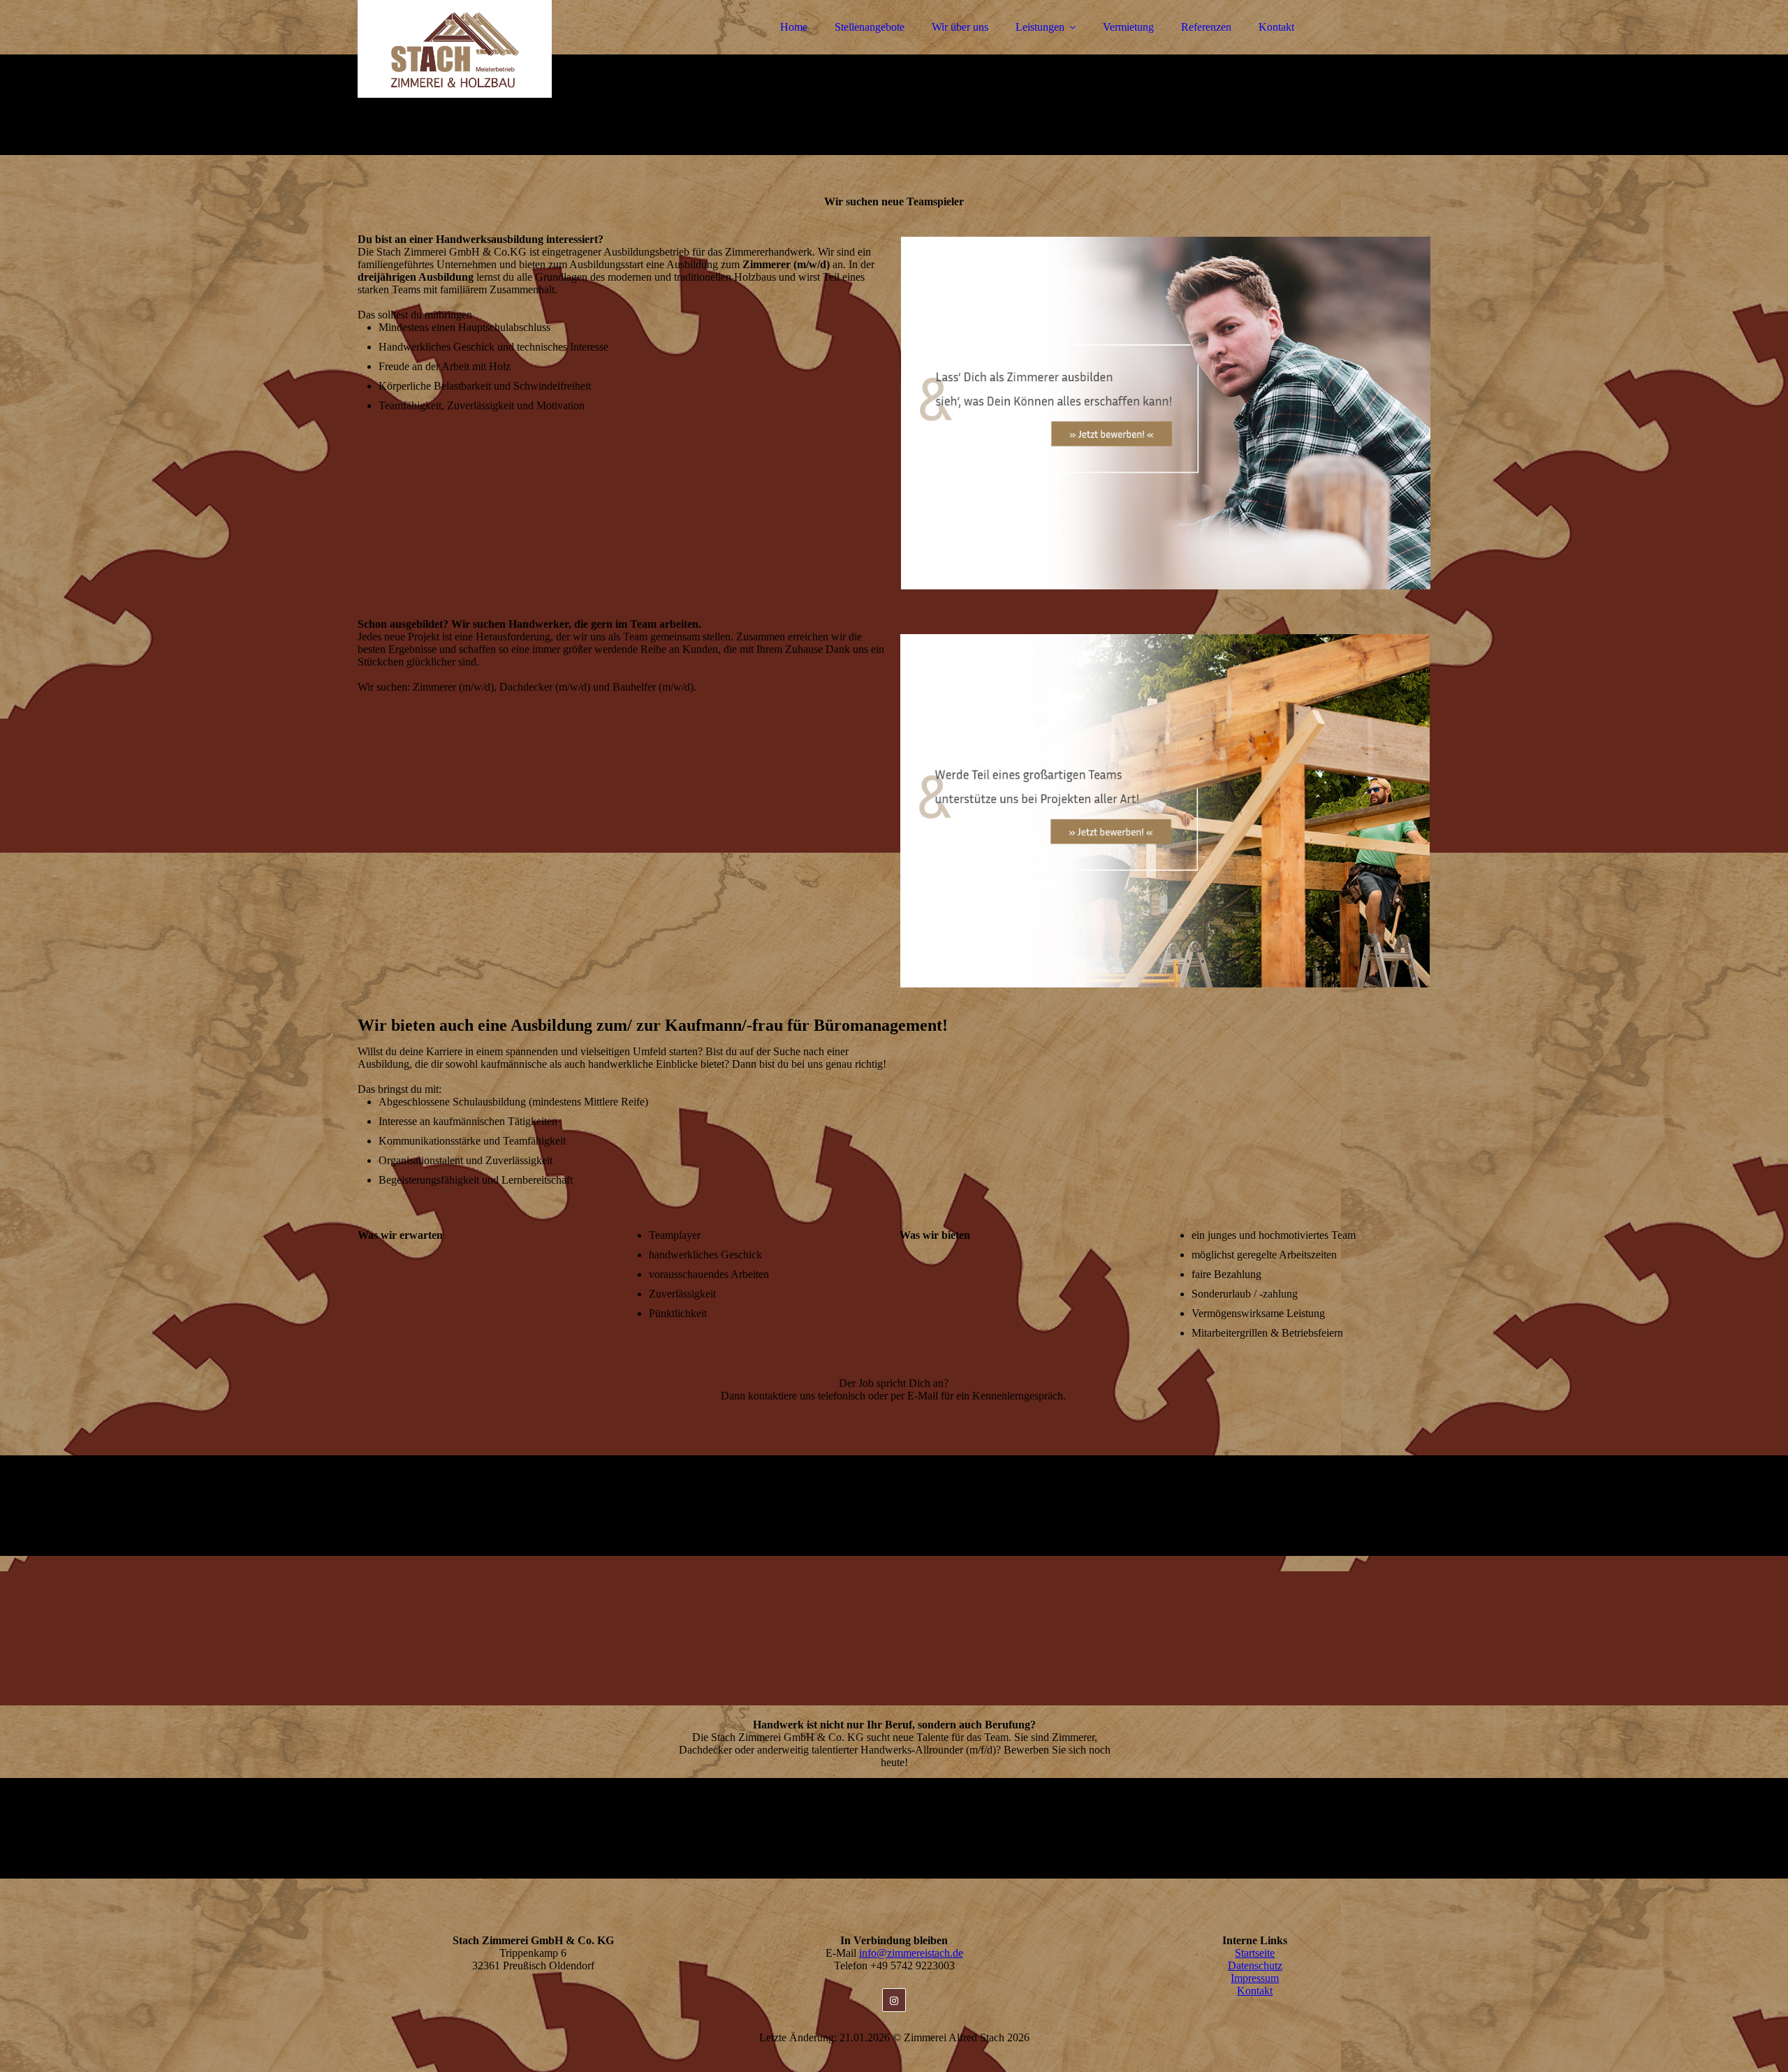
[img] (480, 49)
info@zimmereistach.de (911, 1953)
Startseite (1255, 1953)
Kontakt (1276, 27)
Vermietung (1128, 27)
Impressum (1255, 1978)
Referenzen (1206, 27)
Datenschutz (1255, 1966)
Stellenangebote (870, 27)
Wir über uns (960, 27)
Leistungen (1040, 27)
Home (794, 27)
